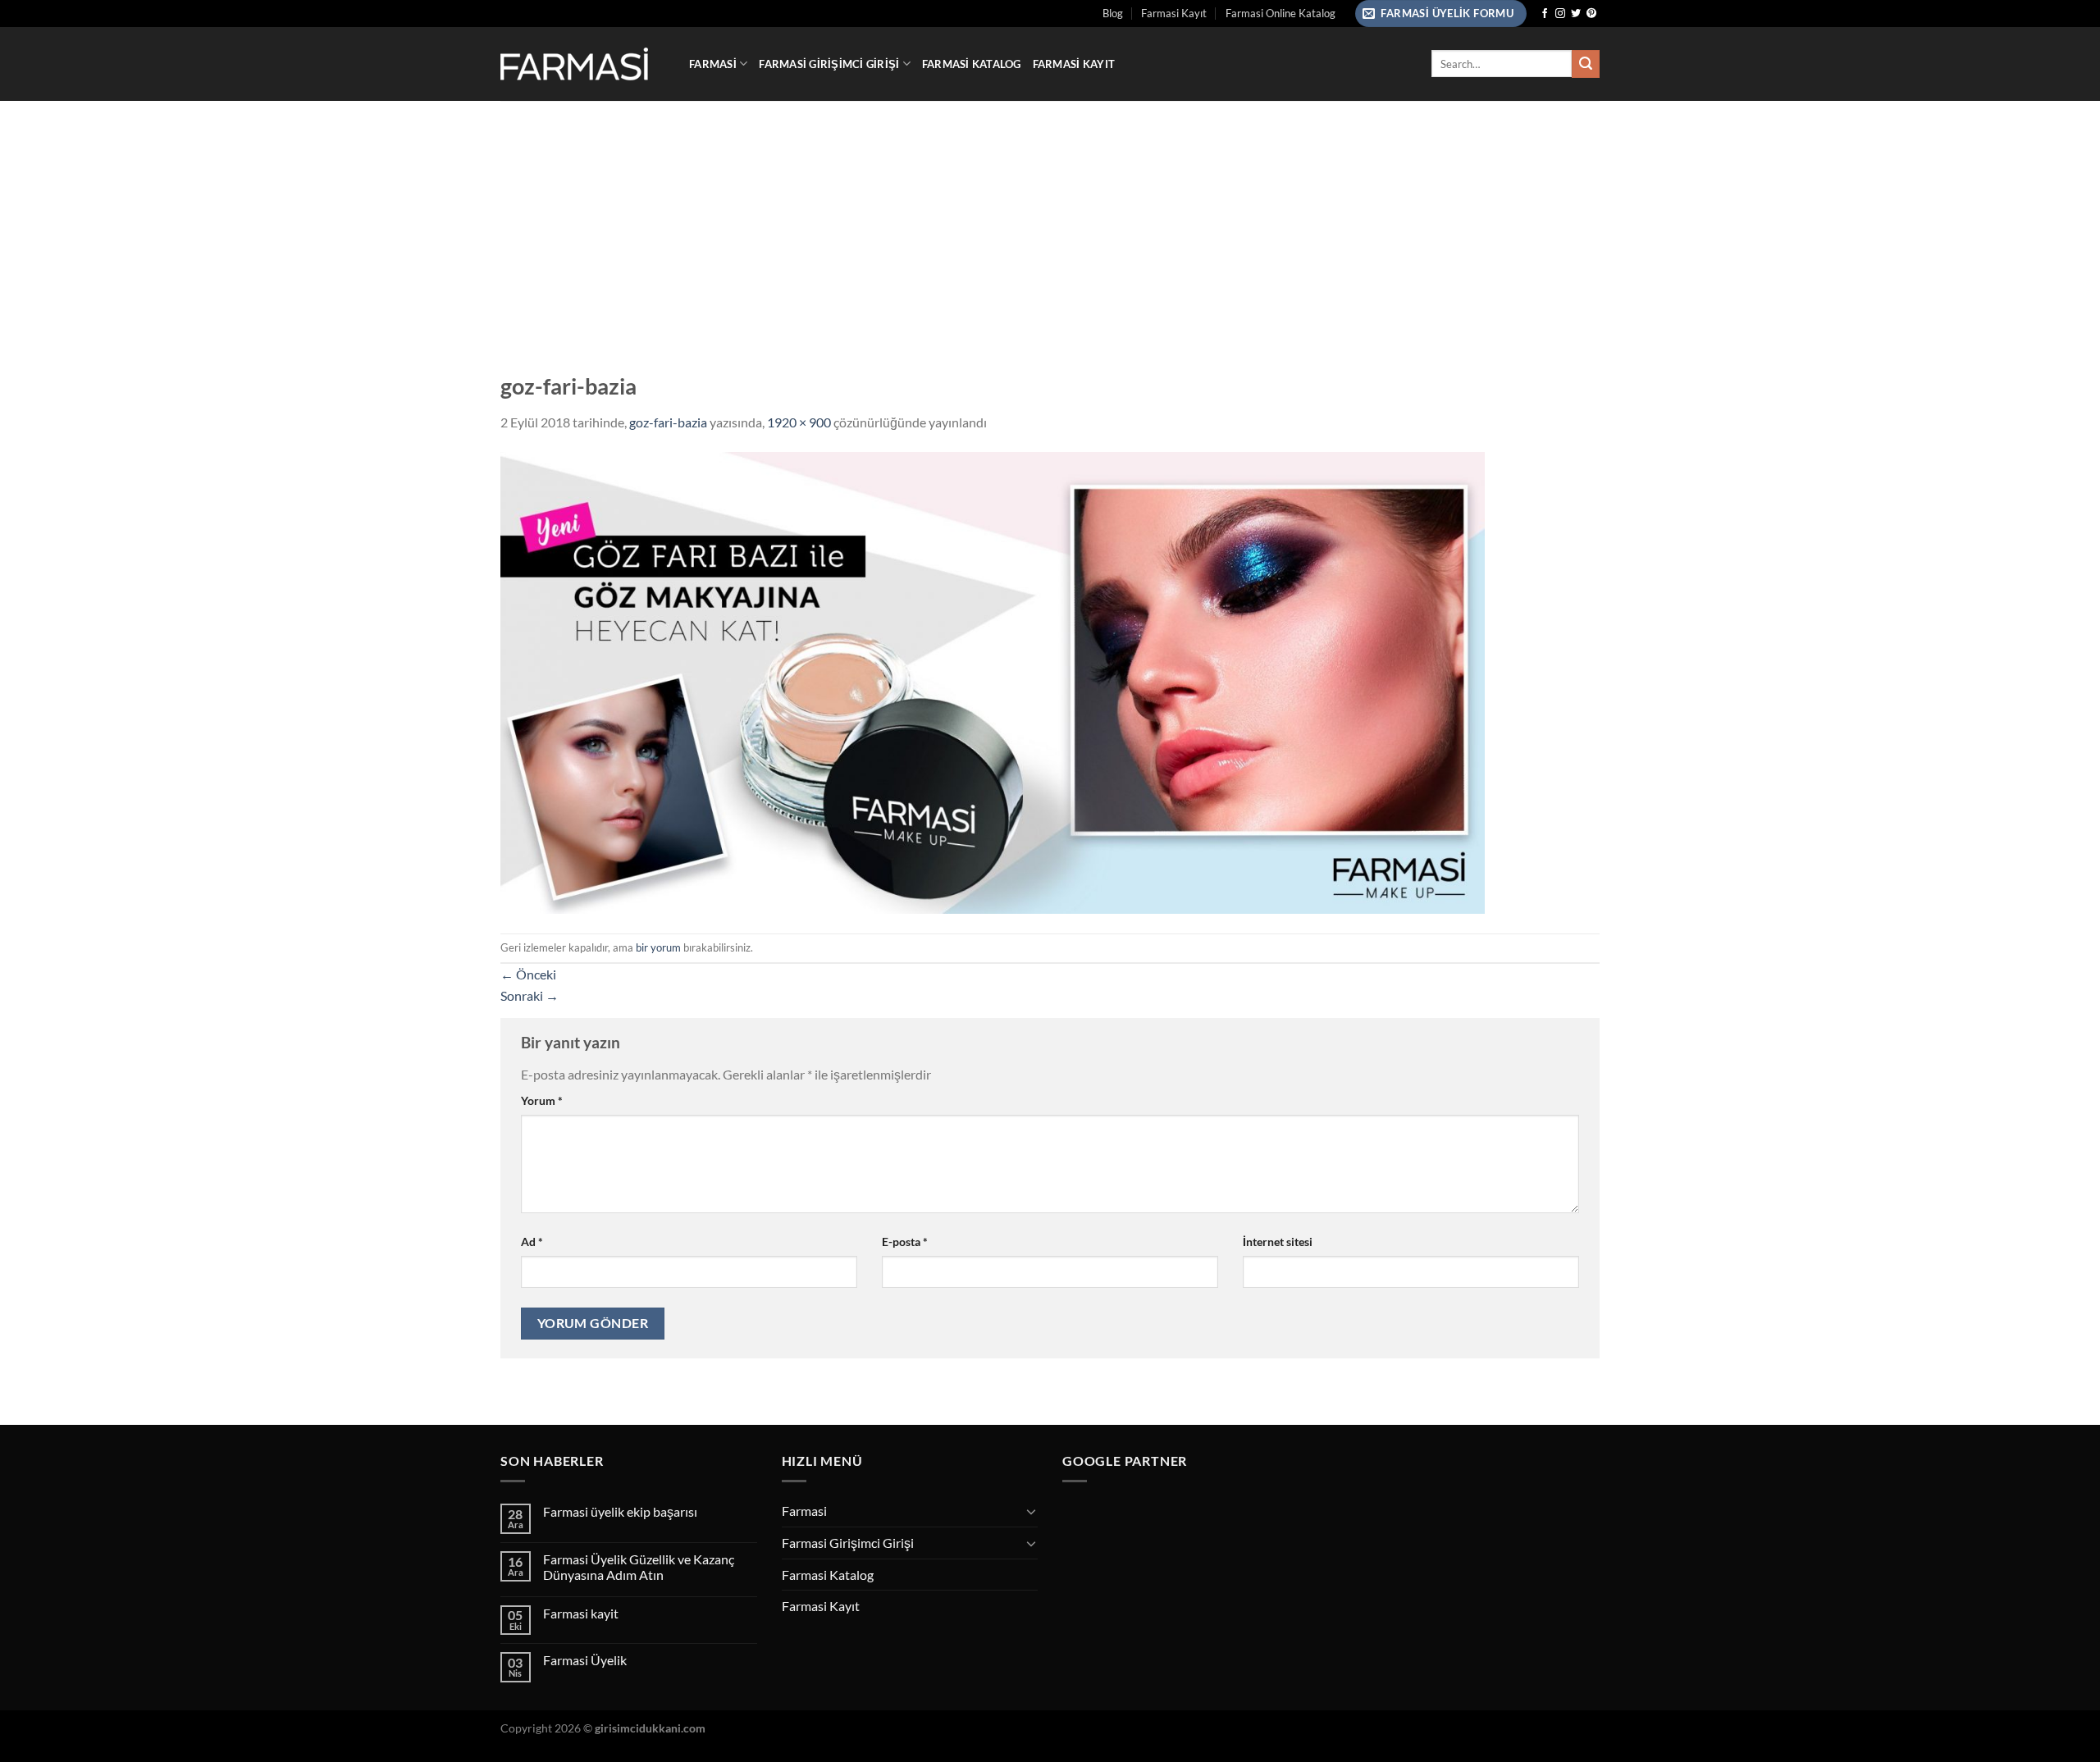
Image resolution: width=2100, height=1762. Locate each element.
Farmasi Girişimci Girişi (829, 64)
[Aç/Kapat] (1031, 1511)
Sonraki (530, 995)
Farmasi (713, 64)
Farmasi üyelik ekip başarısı (620, 1511)
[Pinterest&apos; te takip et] (1591, 14)
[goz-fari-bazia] (993, 680)
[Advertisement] (1050, 224)
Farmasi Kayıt (1174, 13)
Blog (1113, 13)
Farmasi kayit (581, 1613)
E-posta (905, 1242)
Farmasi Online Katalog (1281, 13)
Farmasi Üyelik (585, 1660)
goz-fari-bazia (668, 422)
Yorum (542, 1100)
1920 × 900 (799, 422)
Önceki (528, 974)
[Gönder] (1586, 64)
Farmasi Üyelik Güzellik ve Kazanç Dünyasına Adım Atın (639, 1567)
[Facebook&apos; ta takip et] (1545, 14)
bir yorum (658, 947)
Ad (532, 1242)
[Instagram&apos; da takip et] (1560, 14)
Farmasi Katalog (972, 64)
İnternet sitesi (1278, 1242)
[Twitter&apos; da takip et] (1576, 14)
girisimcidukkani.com (650, 1728)
